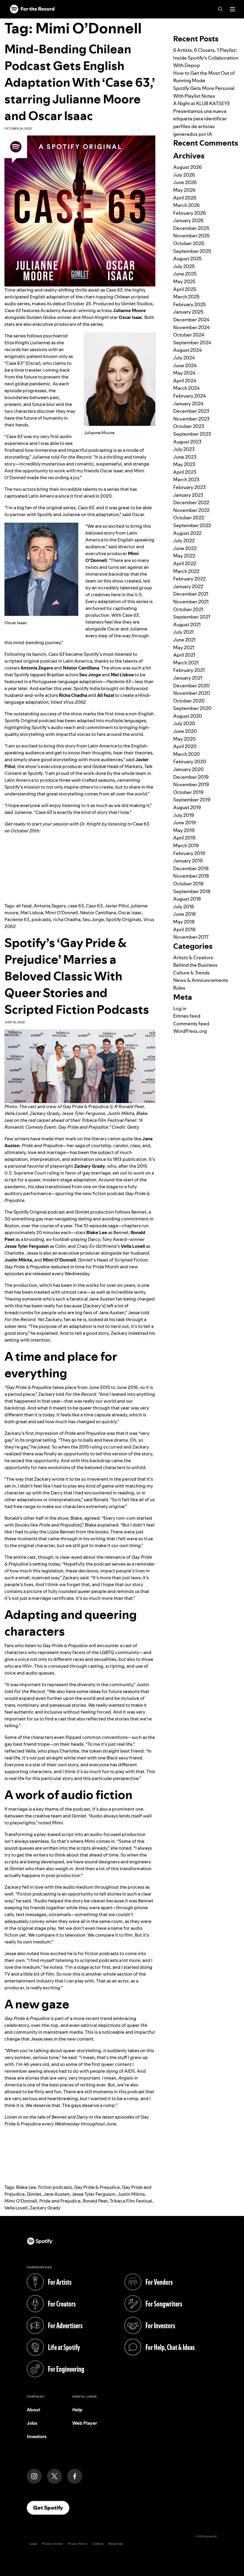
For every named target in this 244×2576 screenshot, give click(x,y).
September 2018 (192, 891)
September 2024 (192, 342)
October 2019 (188, 792)
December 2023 (191, 411)
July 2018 (184, 907)
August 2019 (187, 807)
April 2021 (184, 655)
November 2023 (191, 419)
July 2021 (183, 632)
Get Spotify (51, 2508)
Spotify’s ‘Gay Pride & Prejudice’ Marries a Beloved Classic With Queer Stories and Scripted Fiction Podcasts (77, 976)
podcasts (41, 919)
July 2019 (184, 815)
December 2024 (191, 320)
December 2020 (191, 686)
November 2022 (191, 510)
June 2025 (185, 274)
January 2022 (188, 586)
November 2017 (191, 937)
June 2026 (185, 182)
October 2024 (189, 335)
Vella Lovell (16, 2208)
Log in (180, 1008)
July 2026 (184, 175)
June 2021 (184, 640)
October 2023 (189, 426)
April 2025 (185, 289)
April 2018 (184, 929)
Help (77, 2410)
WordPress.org (190, 1031)
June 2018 (184, 914)
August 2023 (187, 442)
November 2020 (192, 693)
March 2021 (186, 663)
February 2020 (190, 761)
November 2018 (191, 876)
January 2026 (188, 220)
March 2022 (186, 571)
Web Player (85, 2423)
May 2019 (184, 830)
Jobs (32, 2423)
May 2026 (184, 190)
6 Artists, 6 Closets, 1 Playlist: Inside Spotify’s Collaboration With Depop (206, 58)
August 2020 (188, 716)
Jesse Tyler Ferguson (94, 2194)
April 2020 (185, 746)
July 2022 (184, 541)
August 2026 (187, 167)
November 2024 (191, 327)
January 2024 (188, 404)
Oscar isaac (130, 913)
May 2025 (184, 281)
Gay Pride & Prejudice (97, 2187)
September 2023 (192, 434)
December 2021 (191, 594)
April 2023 (185, 472)
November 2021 (191, 602)
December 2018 (191, 868)
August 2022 (187, 533)
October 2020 (189, 701)
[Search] (220, 9)
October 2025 (189, 243)
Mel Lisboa (32, 913)
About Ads (116, 2544)
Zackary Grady (45, 2208)
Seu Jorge (93, 919)
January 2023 (188, 495)
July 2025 (184, 266)
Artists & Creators (193, 957)
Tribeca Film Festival (131, 2201)
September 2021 (192, 617)
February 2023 (189, 487)
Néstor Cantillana (98, 913)
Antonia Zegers (50, 906)
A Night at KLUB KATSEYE (202, 103)
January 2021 (188, 678)
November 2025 (191, 236)
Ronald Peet (95, 2201)
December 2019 (191, 777)
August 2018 (187, 899)
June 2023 (185, 457)
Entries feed (187, 1016)
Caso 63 (94, 906)
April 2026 (185, 198)
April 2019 (184, 838)
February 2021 (189, 670)
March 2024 (186, 388)
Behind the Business (195, 965)
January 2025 (188, 312)
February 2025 (190, 304)
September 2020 (192, 708)
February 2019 (189, 853)
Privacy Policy (77, 2544)
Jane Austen (57, 2194)
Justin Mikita (131, 2194)
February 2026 (190, 213)
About (33, 2410)
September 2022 (192, 525)
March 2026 (186, 205)
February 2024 (190, 396)
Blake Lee (26, 2187)
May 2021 (184, 647)
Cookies (98, 2544)
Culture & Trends (191, 973)
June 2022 (185, 548)
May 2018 (184, 922)
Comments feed (191, 1024)
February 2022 (189, 579)
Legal (33, 2544)
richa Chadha (67, 919)
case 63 (76, 906)
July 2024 (184, 358)
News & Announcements (201, 980)
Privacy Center (52, 2544)
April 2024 (185, 381)
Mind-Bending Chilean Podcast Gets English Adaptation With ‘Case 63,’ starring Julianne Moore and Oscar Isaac (80, 82)
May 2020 (184, 739)
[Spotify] (32, 9)
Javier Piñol (117, 906)
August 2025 (187, 258)
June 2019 (184, 823)
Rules (179, 988)
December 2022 (191, 502)
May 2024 (184, 373)
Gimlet (34, 2194)
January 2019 (188, 861)
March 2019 (186, 845)
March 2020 (187, 754)
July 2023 (184, 449)
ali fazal (24, 906)
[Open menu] (233, 9)
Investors (37, 2436)
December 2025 (191, 228)
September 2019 (192, 800)
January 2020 (189, 769)
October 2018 (188, 884)
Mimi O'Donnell (62, 913)
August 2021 (187, 624)
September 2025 (192, 251)
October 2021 (188, 609)
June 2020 (185, 731)
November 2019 (191, 784)
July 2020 (184, 723)
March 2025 (186, 297)
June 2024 (185, 365)
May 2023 (184, 464)
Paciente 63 (17, 919)
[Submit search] (236, 22)
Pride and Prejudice (60, 2201)
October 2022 (189, 518)
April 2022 (185, 563)
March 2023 (186, 479)
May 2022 (184, 556)
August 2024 (187, 350)
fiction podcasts (55, 2187)
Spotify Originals (124, 919)
